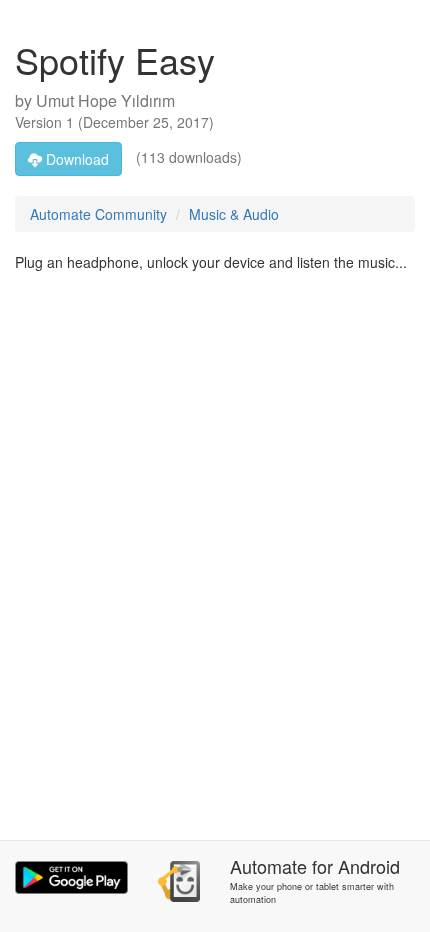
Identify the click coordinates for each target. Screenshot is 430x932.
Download (75, 159)
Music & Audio (234, 214)
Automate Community (98, 214)
